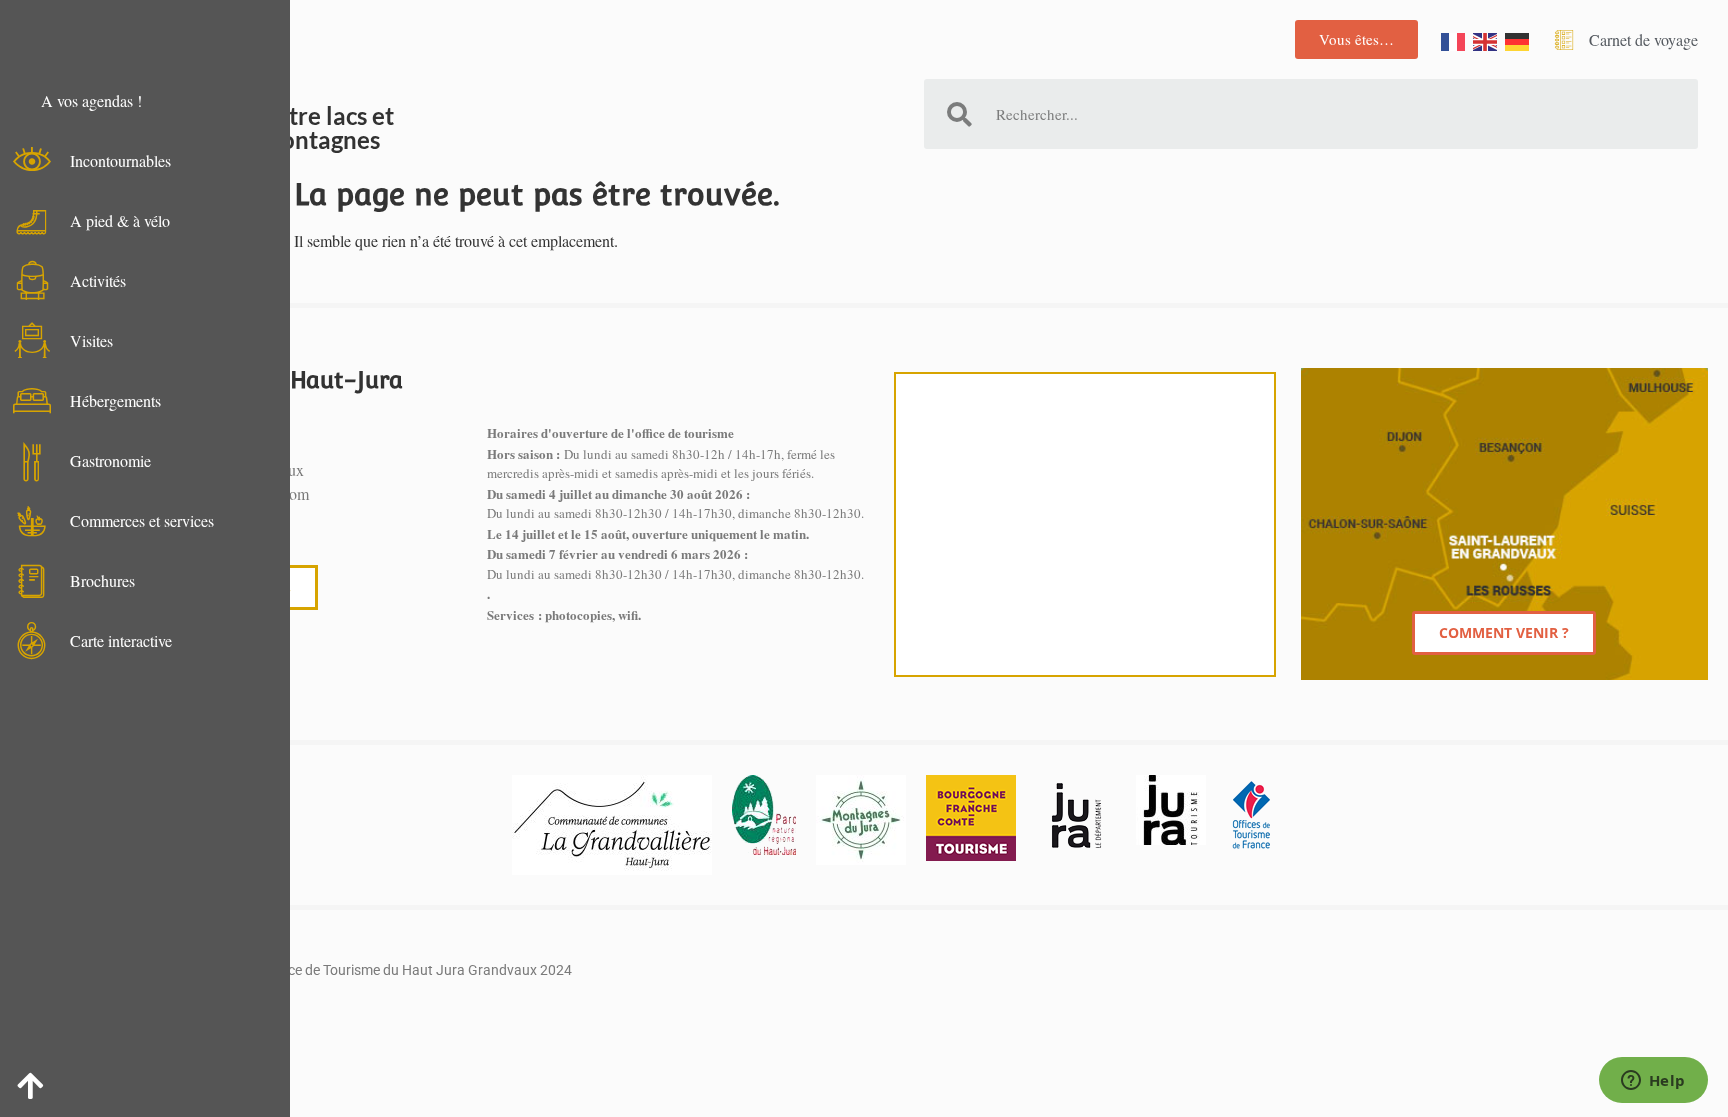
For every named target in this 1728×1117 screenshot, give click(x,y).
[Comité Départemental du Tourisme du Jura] (1171, 810)
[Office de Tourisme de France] (1251, 815)
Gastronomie (110, 460)
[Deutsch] (1518, 39)
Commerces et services (142, 520)
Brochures (102, 580)
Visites (91, 340)
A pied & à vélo (120, 220)
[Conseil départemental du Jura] (1076, 815)
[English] (1486, 39)
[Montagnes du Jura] (861, 820)
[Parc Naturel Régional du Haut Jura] (764, 815)
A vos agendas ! (91, 100)
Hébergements (115, 400)
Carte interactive (121, 640)
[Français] (1454, 39)
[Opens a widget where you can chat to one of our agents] (1653, 1082)
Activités (98, 280)
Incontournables (120, 160)
